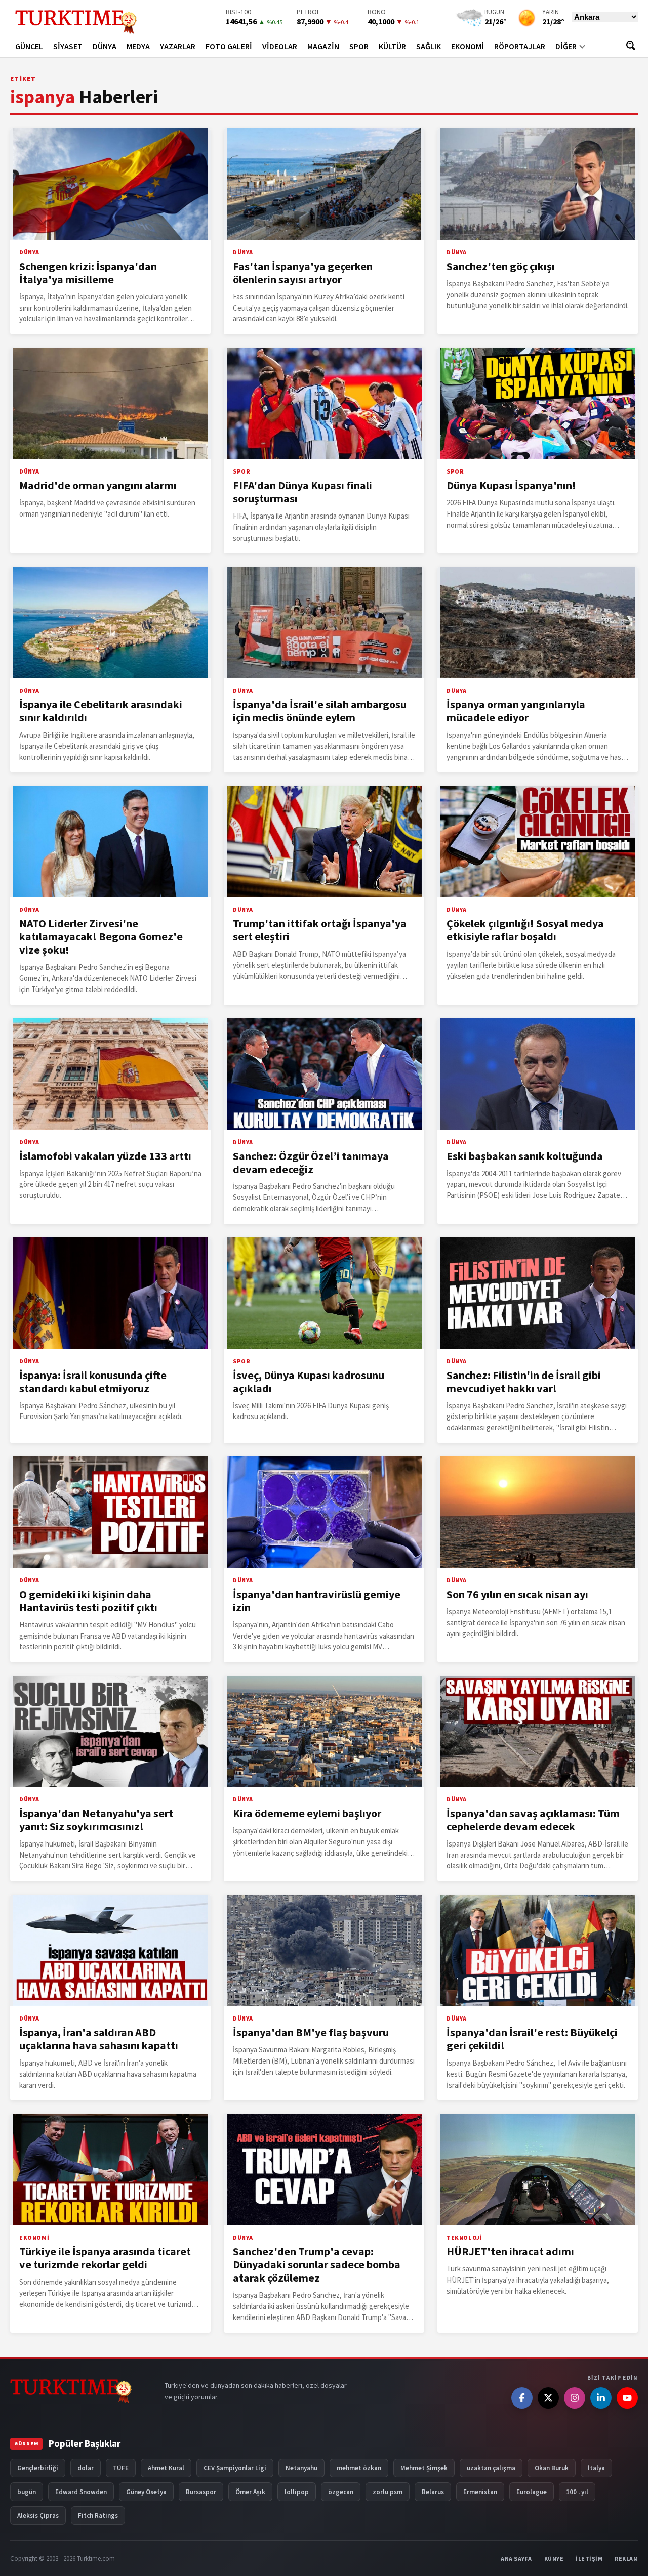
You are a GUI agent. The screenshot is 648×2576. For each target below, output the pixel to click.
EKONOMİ (468, 46)
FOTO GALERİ (229, 46)
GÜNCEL (29, 46)
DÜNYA (105, 46)
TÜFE (121, 2468)
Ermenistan (480, 2492)
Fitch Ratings (98, 2516)
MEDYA (138, 46)
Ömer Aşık (250, 2492)
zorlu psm (388, 2492)
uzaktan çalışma (491, 2468)
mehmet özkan (359, 2468)
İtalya (596, 2468)
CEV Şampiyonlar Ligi (235, 2468)
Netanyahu (301, 2468)
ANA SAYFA (516, 2559)
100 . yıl (577, 2492)
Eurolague (532, 2492)
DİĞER (566, 46)
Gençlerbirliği (38, 2468)
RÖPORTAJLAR (520, 46)
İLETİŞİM (589, 2559)
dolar (86, 2468)
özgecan (341, 2492)
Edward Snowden (81, 2492)
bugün (27, 2492)
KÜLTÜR (392, 46)
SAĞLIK (429, 46)
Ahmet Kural (166, 2468)
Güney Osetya (146, 2492)
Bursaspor (201, 2492)
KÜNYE (554, 2559)
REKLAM (626, 2559)
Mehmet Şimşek (424, 2468)
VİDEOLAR (280, 46)
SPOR (359, 46)
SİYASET (68, 46)
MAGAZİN (323, 46)
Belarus (433, 2492)
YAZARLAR (178, 46)
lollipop (297, 2492)
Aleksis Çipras (38, 2516)
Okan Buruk (552, 2468)
